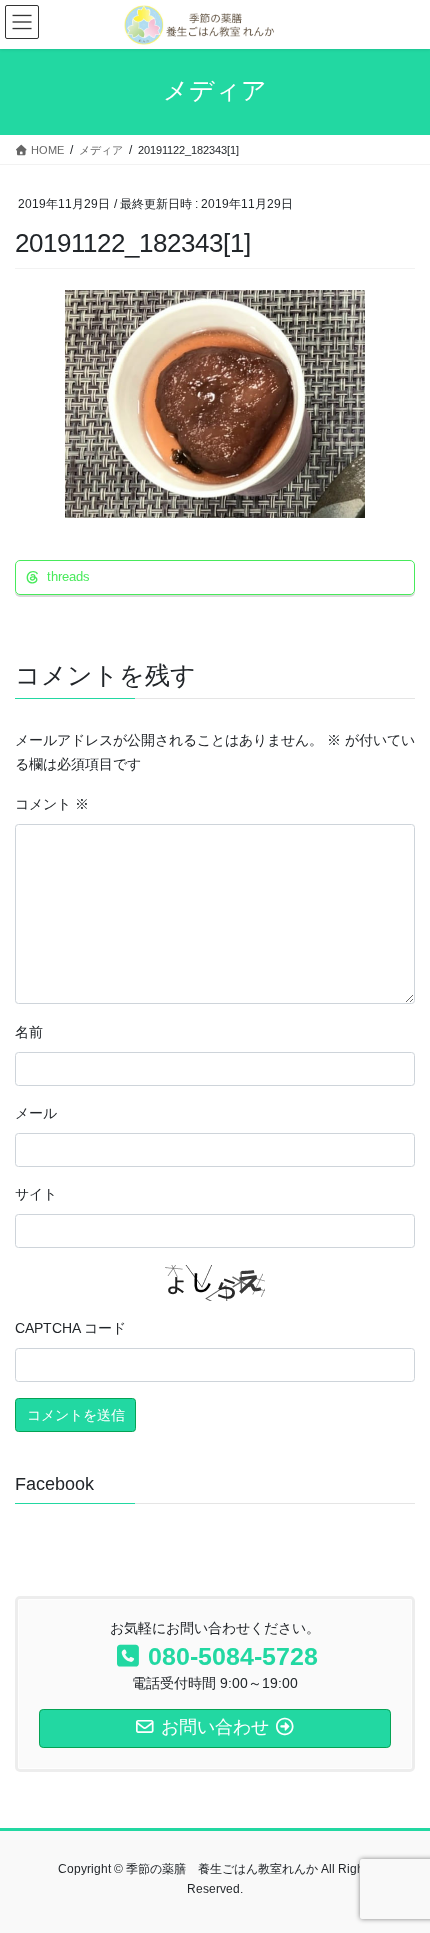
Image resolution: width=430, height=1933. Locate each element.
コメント (52, 804)
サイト (36, 1194)
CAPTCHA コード (70, 1328)
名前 (29, 1032)
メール (36, 1113)
